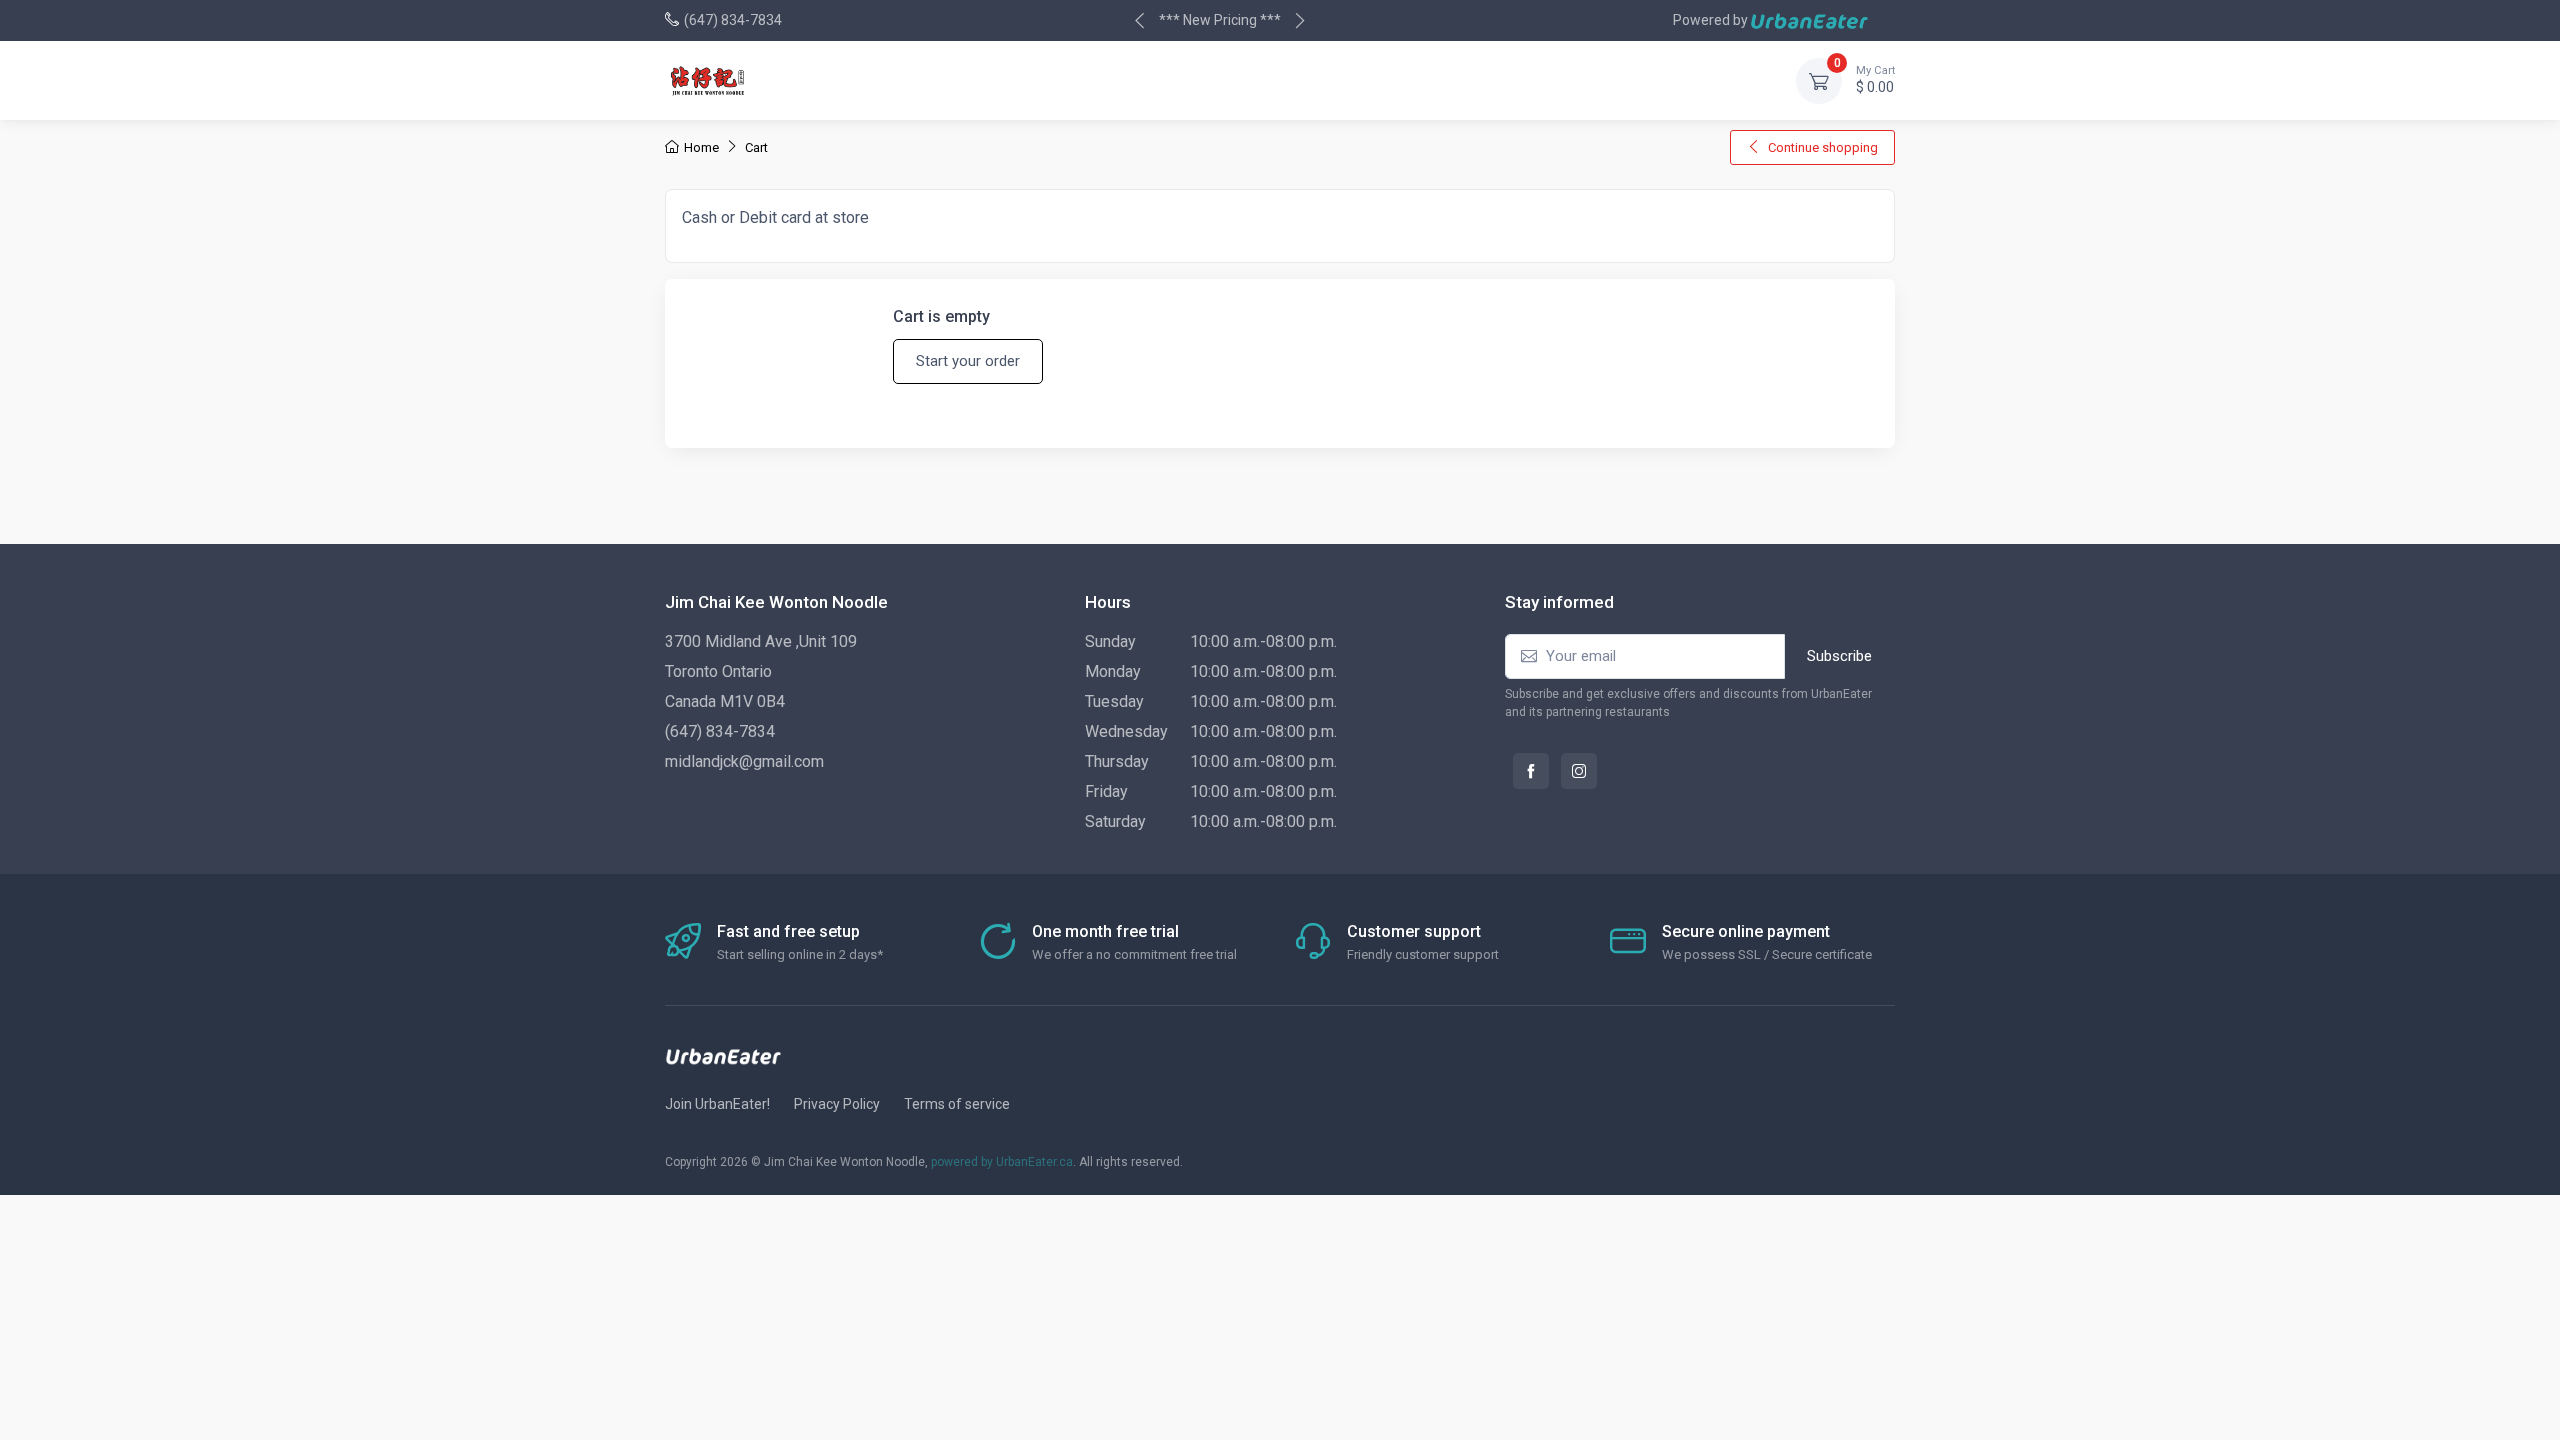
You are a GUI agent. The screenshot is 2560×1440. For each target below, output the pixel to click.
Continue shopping (1823, 147)
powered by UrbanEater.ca (1002, 1162)
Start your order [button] (968, 361)
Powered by (1712, 20)
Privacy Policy (837, 1104)
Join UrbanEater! (717, 1104)
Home (701, 147)
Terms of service (957, 1104)
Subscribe (1839, 656)
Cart (756, 147)
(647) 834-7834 (733, 20)
